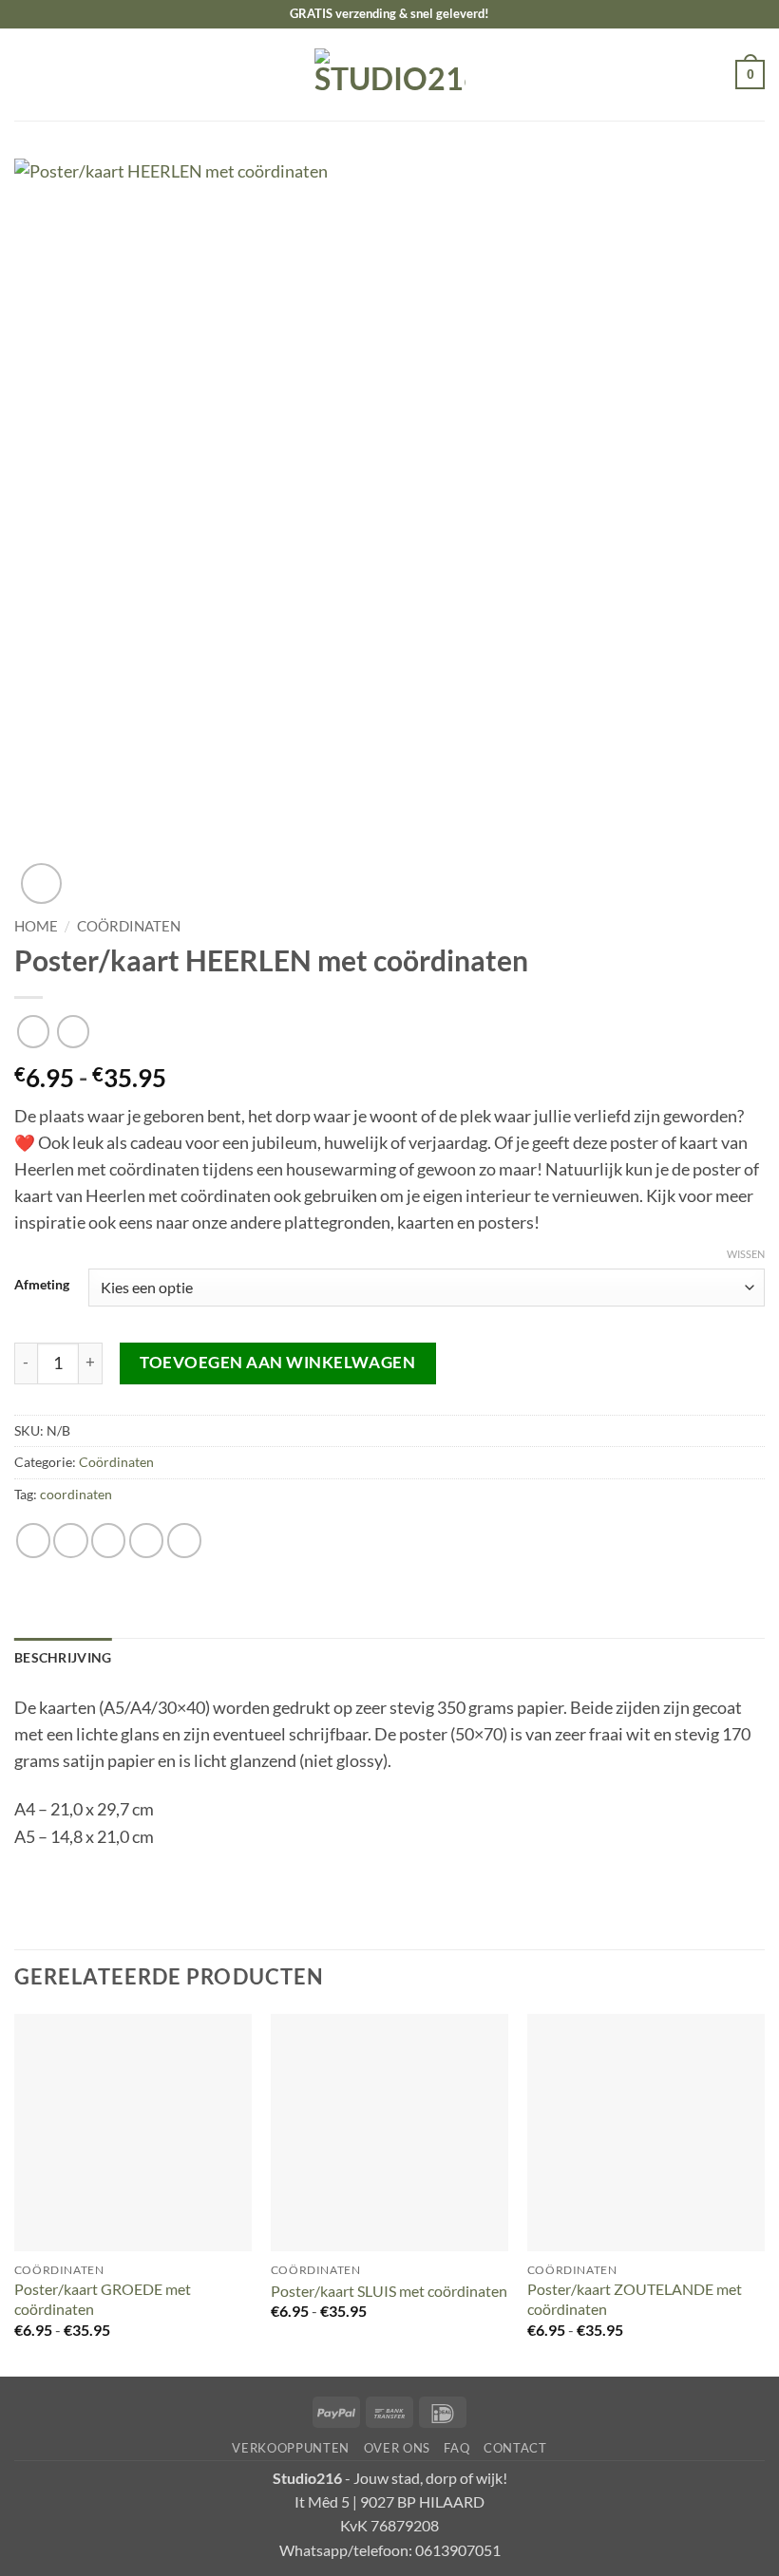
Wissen (746, 1254)
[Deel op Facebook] (70, 1540)
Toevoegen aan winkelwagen (277, 1362)
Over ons (397, 2448)
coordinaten (76, 1494)
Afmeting (42, 1285)
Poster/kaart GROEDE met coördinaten (103, 2299)
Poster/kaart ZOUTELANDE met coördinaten (635, 2299)
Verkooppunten (291, 2448)
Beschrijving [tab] (63, 1657)
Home (36, 926)
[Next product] (33, 1031)
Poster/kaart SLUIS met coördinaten (389, 2291)
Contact (515, 2448)
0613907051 (458, 2550)
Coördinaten (129, 926)
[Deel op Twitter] (108, 1540)
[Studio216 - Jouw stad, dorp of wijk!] (390, 75)
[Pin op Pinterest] (184, 1540)
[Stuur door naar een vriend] (146, 1540)
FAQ (456, 2448)
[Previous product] (73, 1031)
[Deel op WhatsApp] (33, 1540)
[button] (27, 74)
